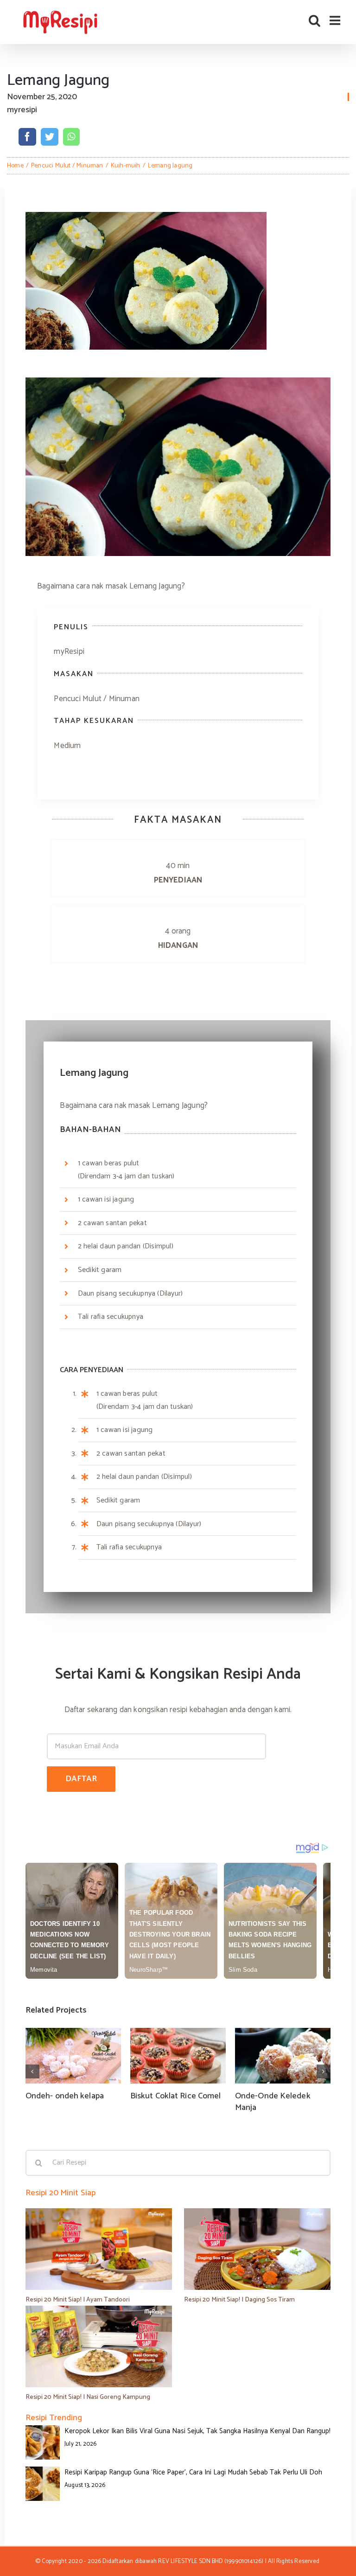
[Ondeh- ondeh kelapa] (73, 2056)
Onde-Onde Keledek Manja (273, 2102)
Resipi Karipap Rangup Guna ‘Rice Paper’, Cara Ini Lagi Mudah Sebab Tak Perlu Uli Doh (193, 2472)
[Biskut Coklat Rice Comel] (178, 2056)
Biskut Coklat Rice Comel (175, 2096)
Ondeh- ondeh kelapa (65, 2096)
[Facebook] (27, 137)
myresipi (22, 110)
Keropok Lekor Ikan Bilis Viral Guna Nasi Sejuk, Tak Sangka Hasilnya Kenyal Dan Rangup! (197, 2431)
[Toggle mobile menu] (336, 20)
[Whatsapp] (71, 137)
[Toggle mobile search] (315, 20)
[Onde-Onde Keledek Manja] (283, 2056)
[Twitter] (50, 137)
